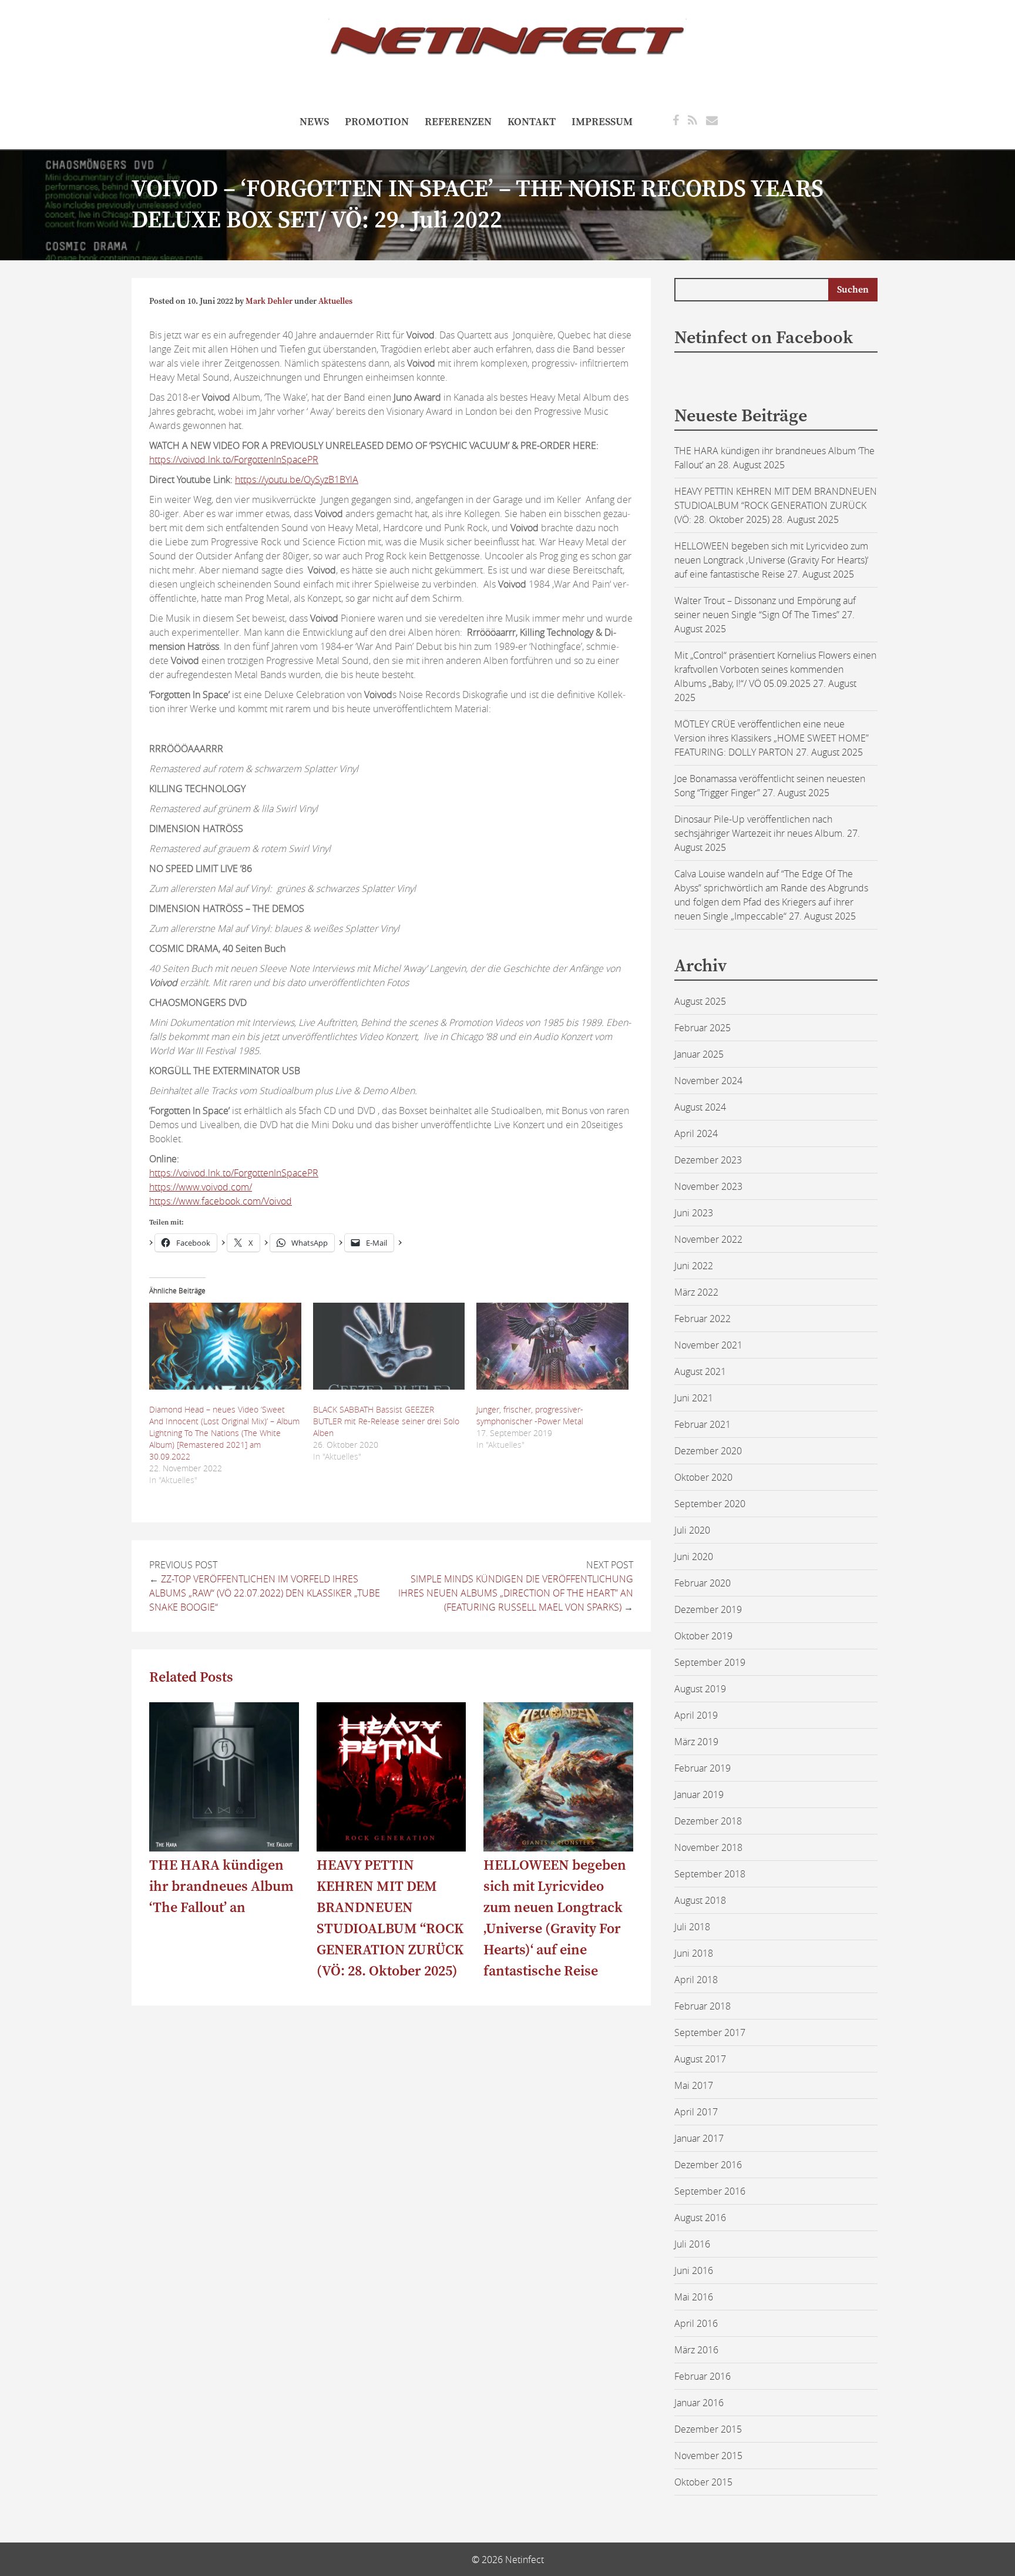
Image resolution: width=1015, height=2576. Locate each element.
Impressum (602, 122)
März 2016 (696, 2350)
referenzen (458, 122)
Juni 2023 (694, 1213)
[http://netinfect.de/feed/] (693, 120)
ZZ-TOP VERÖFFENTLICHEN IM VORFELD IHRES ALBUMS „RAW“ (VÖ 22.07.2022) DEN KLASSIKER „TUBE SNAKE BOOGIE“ (265, 1593)
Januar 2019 (699, 1795)
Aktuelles (335, 301)
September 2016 (710, 2191)
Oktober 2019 (703, 1636)
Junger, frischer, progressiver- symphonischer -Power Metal (530, 1415)
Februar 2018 (703, 2006)
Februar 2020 (703, 1583)
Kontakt (532, 122)
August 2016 (700, 2218)
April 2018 (696, 1980)
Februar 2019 (703, 1768)
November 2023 (708, 1186)
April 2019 (696, 1715)
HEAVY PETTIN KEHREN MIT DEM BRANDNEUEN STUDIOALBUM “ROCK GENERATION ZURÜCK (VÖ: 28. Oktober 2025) (776, 505)
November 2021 (708, 1345)
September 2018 (710, 1874)
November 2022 (708, 1239)
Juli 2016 (692, 2244)
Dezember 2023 (708, 1160)
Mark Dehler (269, 301)
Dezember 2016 (708, 2165)
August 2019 (700, 1689)
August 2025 (700, 1001)
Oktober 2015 (703, 2482)
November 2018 (708, 1847)
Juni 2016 (694, 2270)
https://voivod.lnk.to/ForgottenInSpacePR (234, 459)
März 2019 (696, 1742)
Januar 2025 (699, 1054)
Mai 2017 (694, 2085)
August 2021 (700, 1371)
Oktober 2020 (703, 1477)
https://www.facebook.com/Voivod (221, 1201)
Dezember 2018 (708, 1821)
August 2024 (700, 1107)
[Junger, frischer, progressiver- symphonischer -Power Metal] (552, 1346)
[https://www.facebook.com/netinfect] (676, 120)
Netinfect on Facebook (764, 338)
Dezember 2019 (708, 1609)
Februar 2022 (703, 1319)
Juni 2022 (694, 1266)
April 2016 (696, 2323)
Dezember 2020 (708, 1451)
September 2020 (710, 1504)
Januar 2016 (699, 2403)
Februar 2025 (703, 1028)
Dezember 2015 (708, 2429)
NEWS (314, 122)
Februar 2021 (703, 1424)
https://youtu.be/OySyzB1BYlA (297, 479)
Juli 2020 (692, 1530)
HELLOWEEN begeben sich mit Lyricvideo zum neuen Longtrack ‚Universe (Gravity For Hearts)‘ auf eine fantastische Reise (771, 560)
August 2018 (700, 1900)
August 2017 (700, 2059)
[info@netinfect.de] (712, 120)
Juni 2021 (694, 1398)
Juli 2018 (692, 1927)
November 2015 (708, 2456)
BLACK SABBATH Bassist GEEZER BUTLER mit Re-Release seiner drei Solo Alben (386, 1421)
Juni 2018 (694, 1953)
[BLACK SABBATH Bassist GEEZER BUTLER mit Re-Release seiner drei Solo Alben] (389, 1346)
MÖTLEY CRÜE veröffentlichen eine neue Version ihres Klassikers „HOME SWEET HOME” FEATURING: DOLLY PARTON (772, 738)
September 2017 (710, 2032)
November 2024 (708, 1081)
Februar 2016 (703, 2376)
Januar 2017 (699, 2138)
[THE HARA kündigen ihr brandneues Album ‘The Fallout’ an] (224, 1848)
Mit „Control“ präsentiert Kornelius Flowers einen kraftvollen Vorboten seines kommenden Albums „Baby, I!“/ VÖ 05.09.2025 (775, 669)
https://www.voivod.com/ (201, 1187)
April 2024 (696, 1133)
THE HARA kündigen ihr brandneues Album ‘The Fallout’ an (221, 1887)
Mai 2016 (694, 2297)
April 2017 (696, 2112)
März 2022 (696, 1292)
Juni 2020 (694, 1557)
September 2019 (710, 1662)
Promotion (377, 122)
